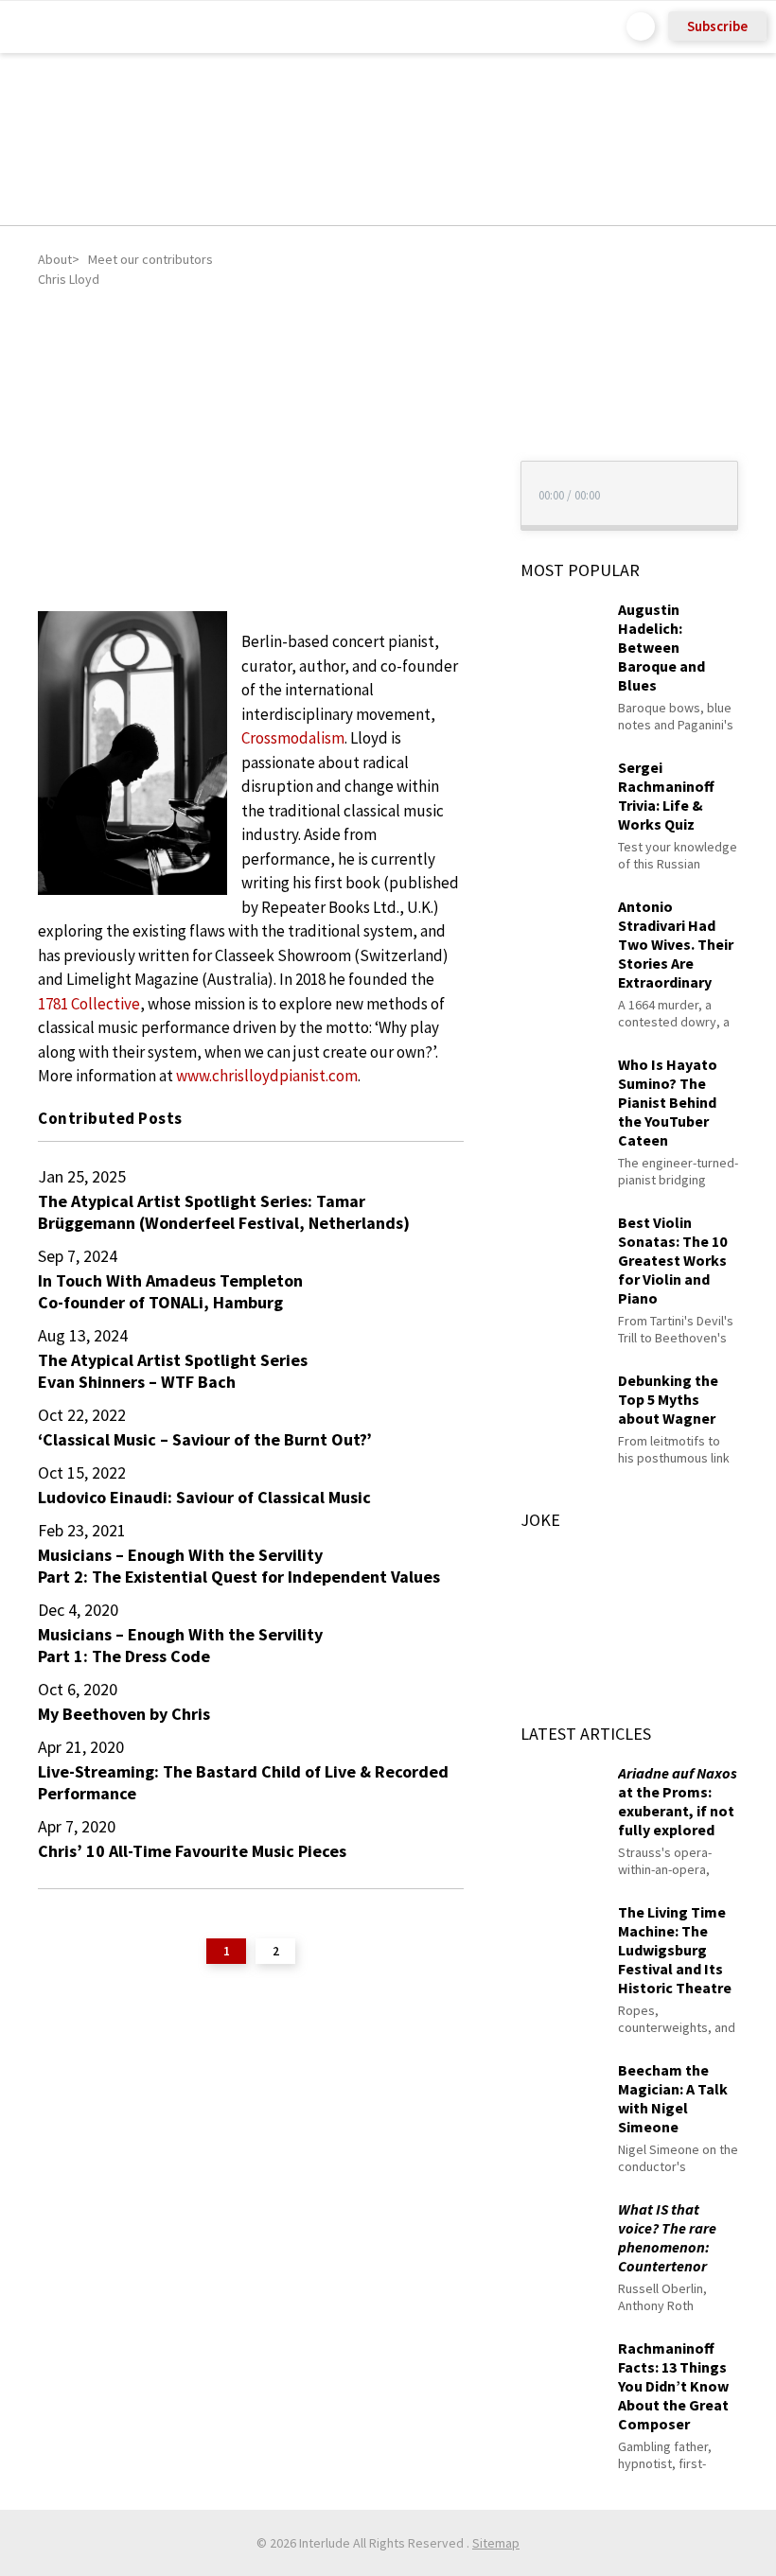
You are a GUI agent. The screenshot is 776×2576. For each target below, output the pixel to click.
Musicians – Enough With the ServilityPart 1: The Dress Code (180, 1645)
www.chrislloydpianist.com (267, 1076)
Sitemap (496, 2543)
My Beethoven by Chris (124, 1714)
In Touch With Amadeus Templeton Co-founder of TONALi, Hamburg (170, 1291)
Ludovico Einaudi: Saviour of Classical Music (204, 1497)
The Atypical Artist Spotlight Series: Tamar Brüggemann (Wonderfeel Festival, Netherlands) (224, 1212)
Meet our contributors (150, 259)
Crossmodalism (293, 738)
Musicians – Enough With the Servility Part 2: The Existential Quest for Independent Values (239, 1566)
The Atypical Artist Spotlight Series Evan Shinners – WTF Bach (173, 1371)
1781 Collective (89, 1004)
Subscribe (717, 26)
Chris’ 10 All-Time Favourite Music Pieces (192, 1851)
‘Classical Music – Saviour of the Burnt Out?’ (205, 1439)
